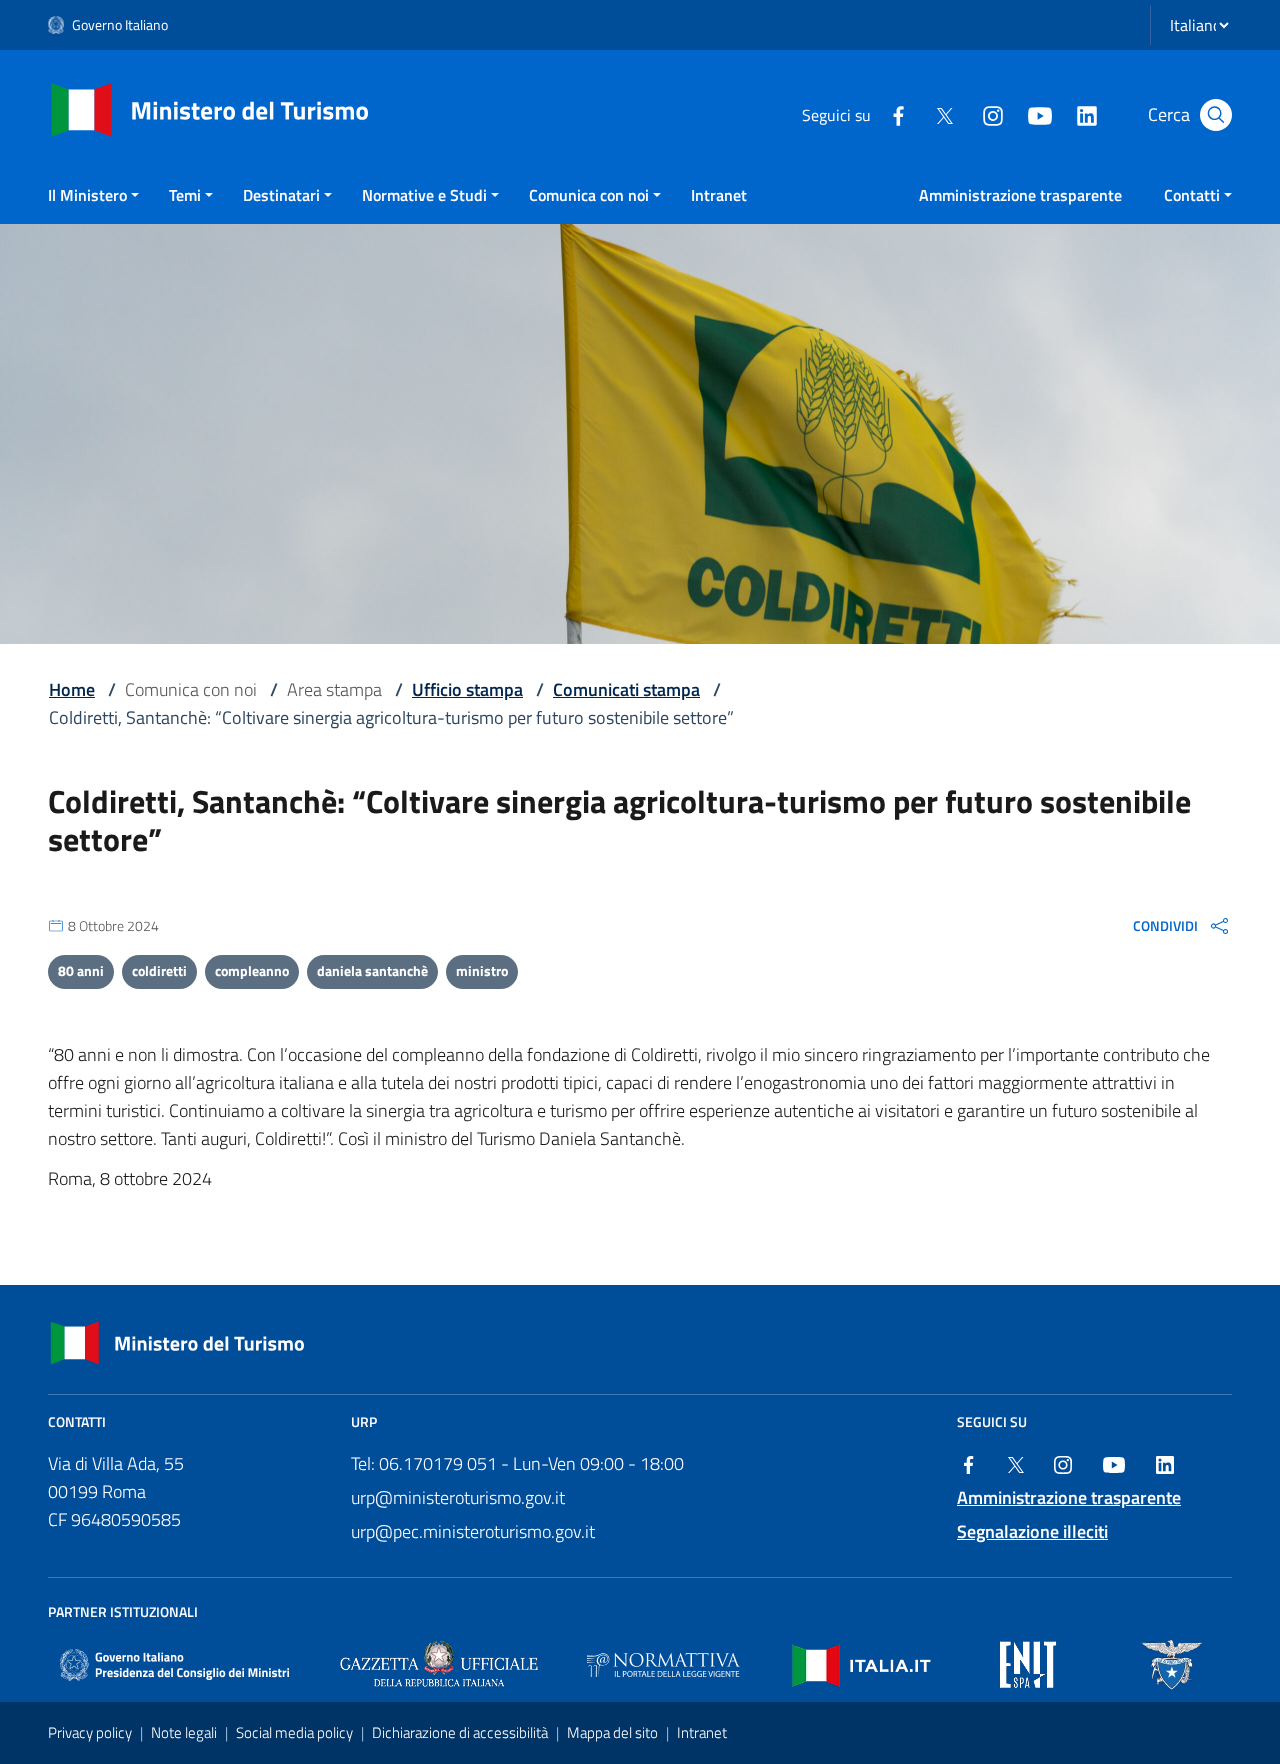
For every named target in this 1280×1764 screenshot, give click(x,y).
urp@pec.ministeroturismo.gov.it (473, 1531)
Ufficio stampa (467, 689)
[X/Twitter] (945, 114)
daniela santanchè (372, 970)
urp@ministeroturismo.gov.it (458, 1497)
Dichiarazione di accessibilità (461, 1732)
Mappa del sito (614, 1732)
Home (72, 689)
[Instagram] (992, 114)
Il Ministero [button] (87, 195)
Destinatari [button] (281, 195)
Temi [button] (185, 195)
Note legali (185, 1732)
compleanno (252, 970)
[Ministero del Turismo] (210, 108)
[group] (1182, 925)
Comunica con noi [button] (589, 195)
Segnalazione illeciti (1032, 1531)
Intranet (719, 195)
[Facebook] (898, 114)
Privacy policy (91, 1732)
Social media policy (296, 1732)
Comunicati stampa (626, 689)
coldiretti (159, 970)
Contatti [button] (1192, 195)
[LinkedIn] (1086, 114)
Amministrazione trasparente (1020, 195)
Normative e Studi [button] (424, 195)
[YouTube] (1039, 114)
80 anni (81, 970)
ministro (482, 970)
